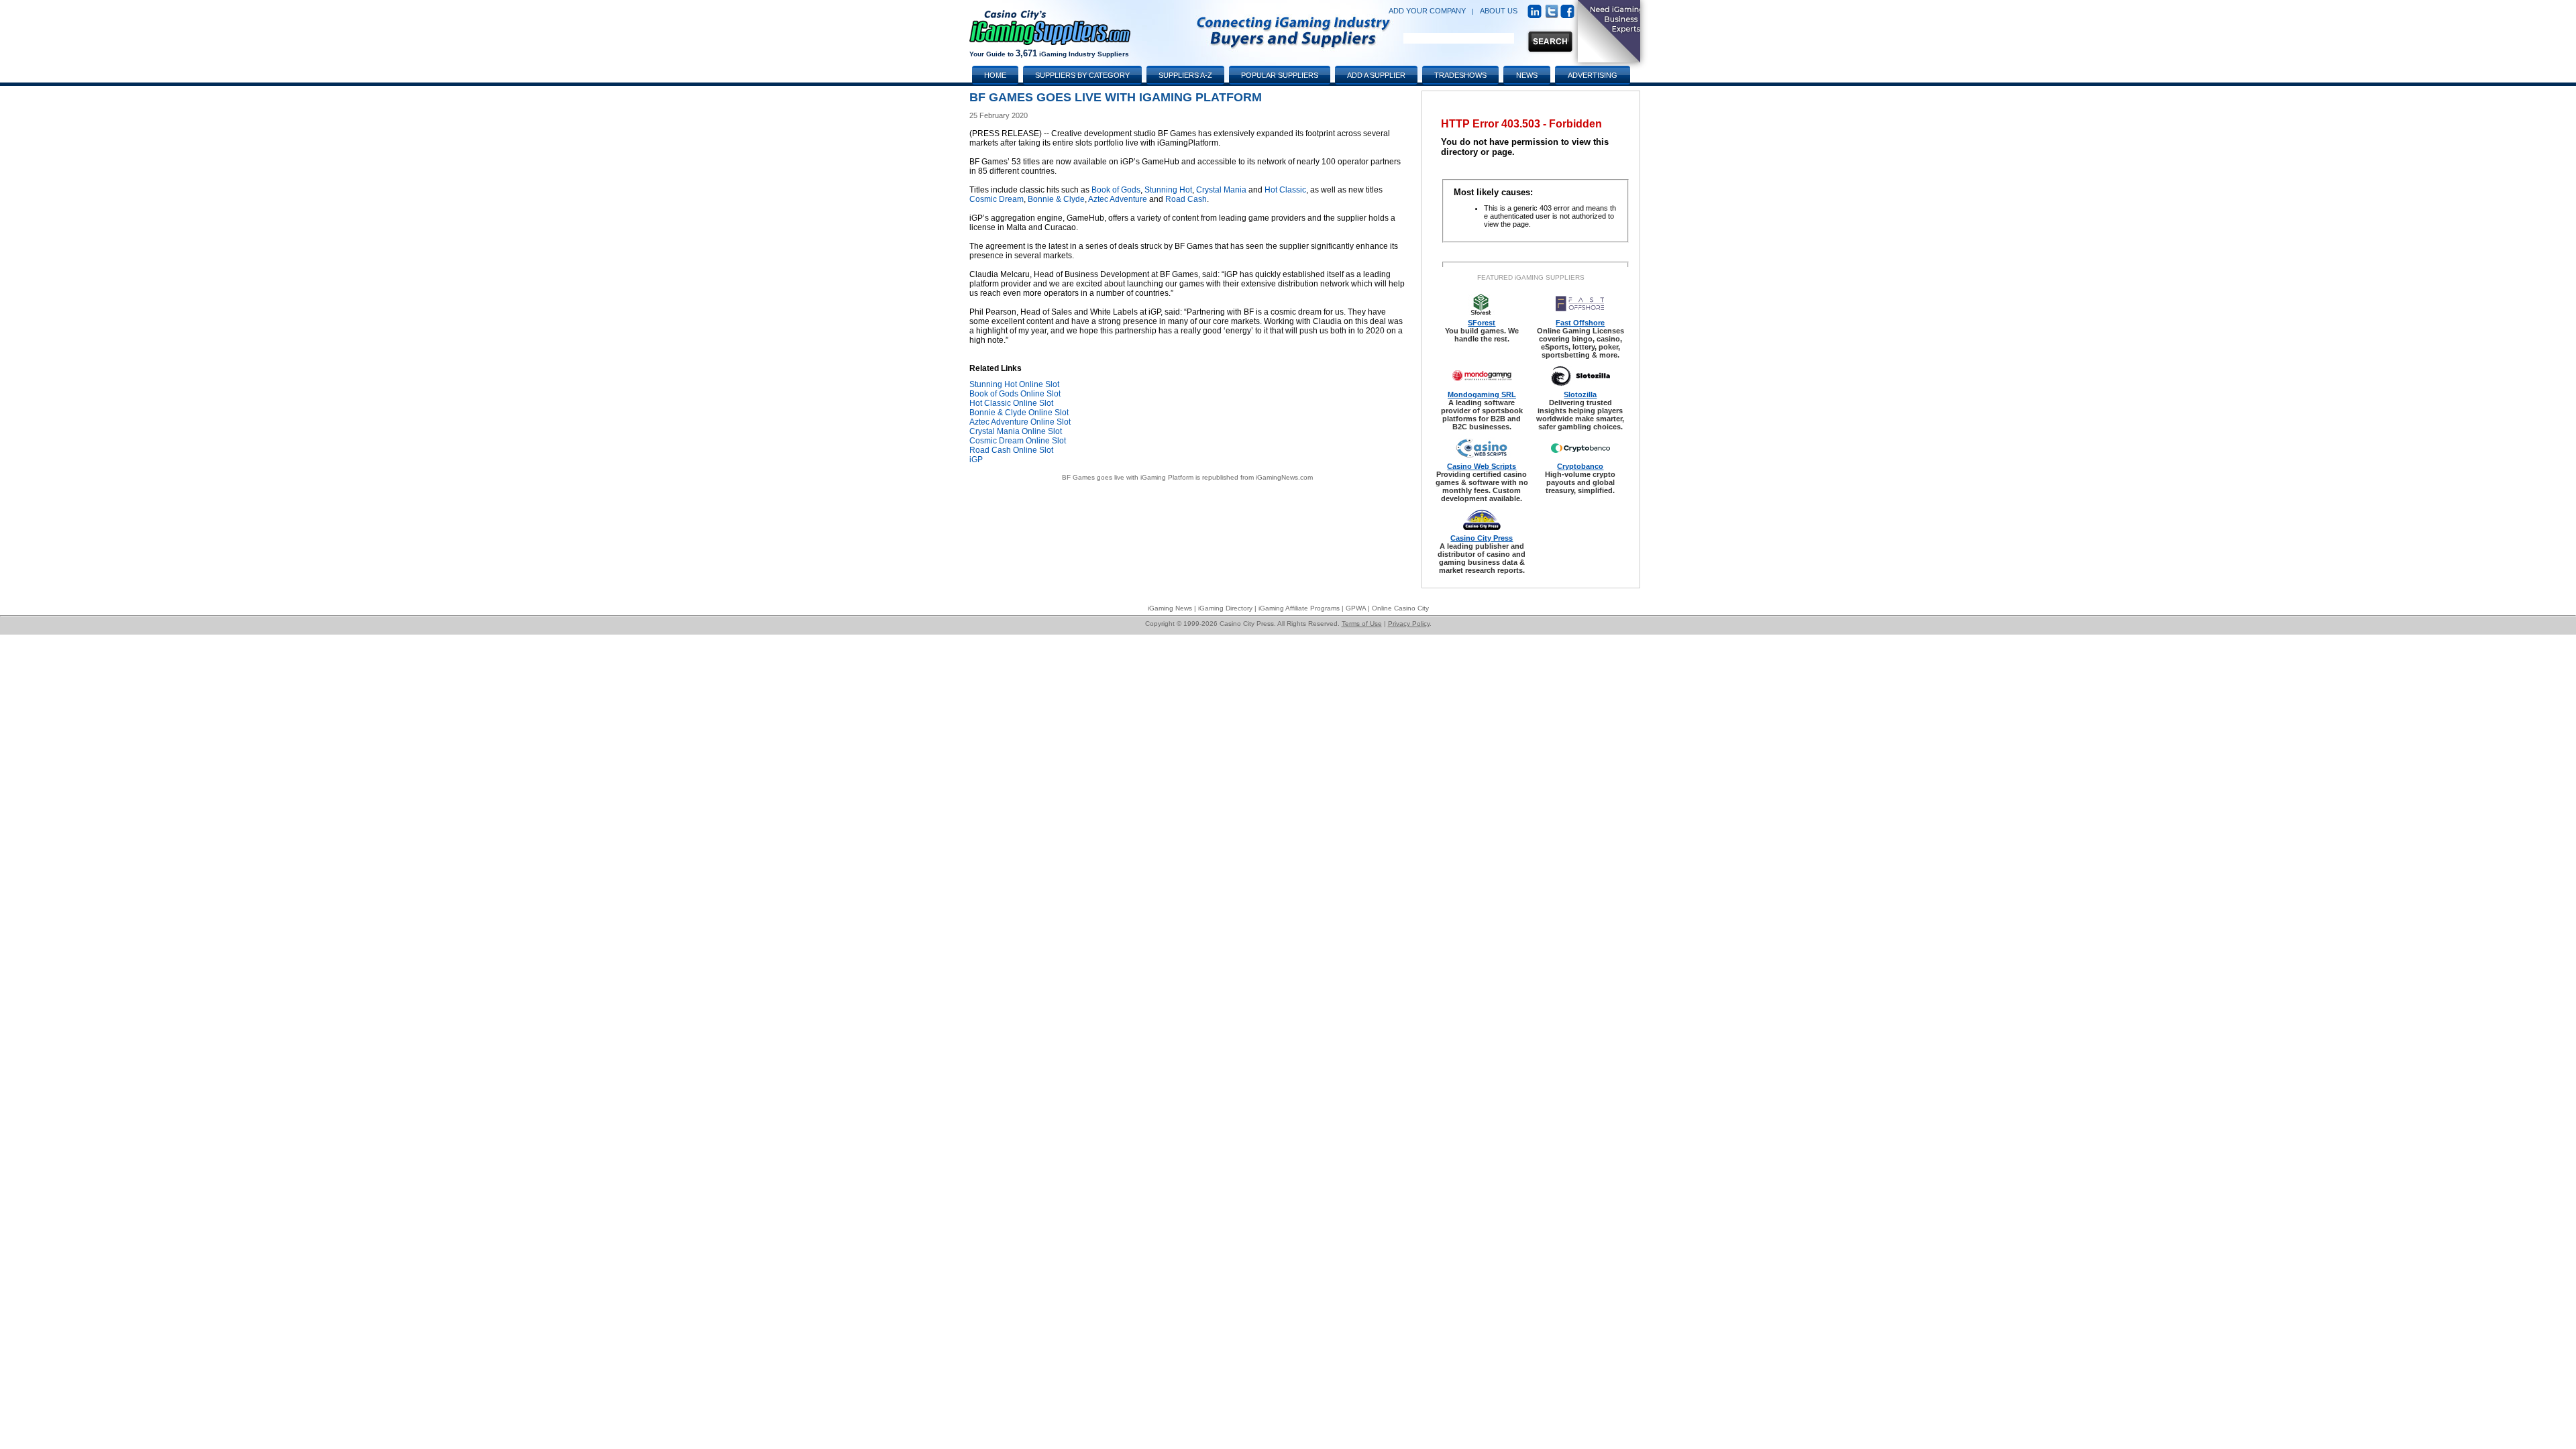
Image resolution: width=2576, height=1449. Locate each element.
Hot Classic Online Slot (1011, 403)
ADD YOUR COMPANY (1427, 11)
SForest (1482, 323)
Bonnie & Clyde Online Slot (1019, 413)
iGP (976, 460)
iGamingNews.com (1284, 477)
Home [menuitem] (995, 75)
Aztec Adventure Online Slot (1020, 422)
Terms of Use (1362, 624)
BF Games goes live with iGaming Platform (1128, 477)
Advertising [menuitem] (1593, 75)
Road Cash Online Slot (1011, 450)
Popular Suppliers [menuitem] (1280, 75)
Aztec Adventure (1118, 199)
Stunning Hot (1168, 190)
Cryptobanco (1580, 466)
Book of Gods (1116, 190)
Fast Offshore (1580, 323)
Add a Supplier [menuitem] (1376, 75)
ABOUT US (1499, 11)
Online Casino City (1400, 608)
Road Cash (1186, 199)
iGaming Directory (1225, 608)
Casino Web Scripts (1482, 466)
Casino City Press (1482, 538)
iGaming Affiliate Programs (1299, 608)
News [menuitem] (1527, 75)
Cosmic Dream (997, 199)
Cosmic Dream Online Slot (1018, 441)
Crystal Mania (1221, 190)
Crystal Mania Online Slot (1016, 431)
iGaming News (1170, 608)
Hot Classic (1285, 190)
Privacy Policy (1409, 624)
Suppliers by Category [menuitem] (1082, 75)
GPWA (1356, 608)
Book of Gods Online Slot (1015, 394)
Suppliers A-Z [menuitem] (1185, 75)
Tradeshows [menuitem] (1460, 75)
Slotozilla (1580, 394)
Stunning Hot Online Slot (1014, 384)
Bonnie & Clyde (1056, 199)
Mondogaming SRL (1482, 394)
